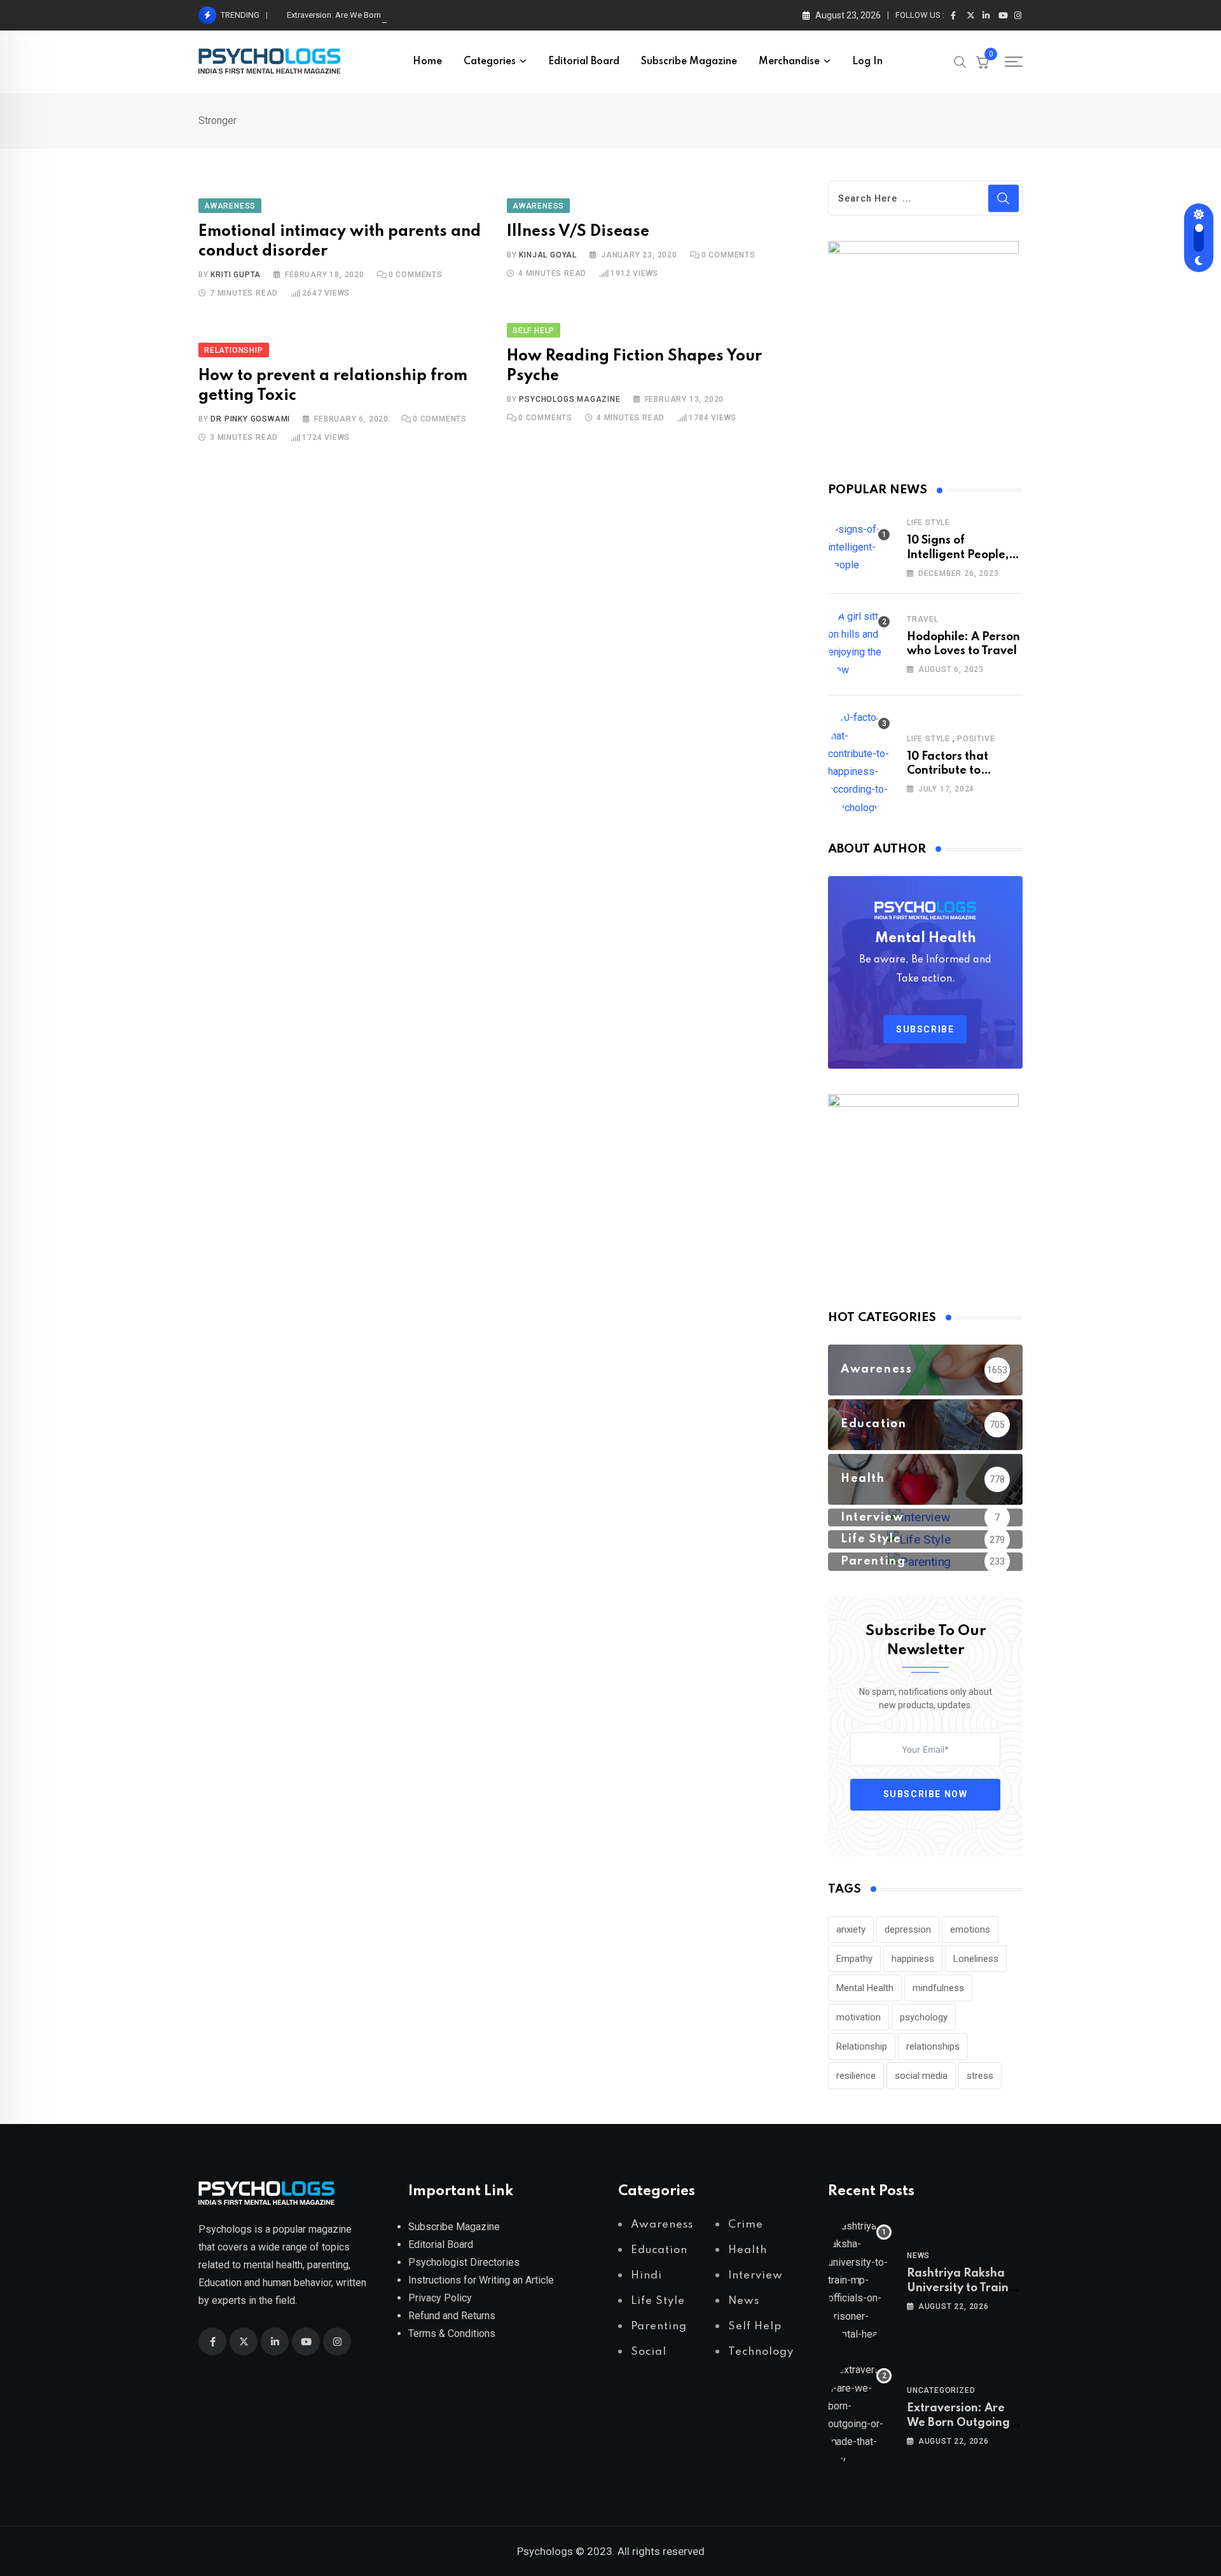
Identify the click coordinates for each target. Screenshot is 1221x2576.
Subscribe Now (926, 1794)
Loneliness (976, 1959)
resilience (856, 2076)
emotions (970, 1929)
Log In (867, 62)
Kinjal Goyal (548, 255)
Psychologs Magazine (569, 399)
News (918, 2256)
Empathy (854, 1959)
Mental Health (865, 1988)
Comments (416, 275)
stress (980, 2076)
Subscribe (925, 1029)
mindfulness (938, 1988)
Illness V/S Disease (578, 232)
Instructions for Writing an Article (481, 2280)
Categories (490, 62)
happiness (913, 1959)
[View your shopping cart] (983, 62)
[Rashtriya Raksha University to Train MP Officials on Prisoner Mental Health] (860, 2280)
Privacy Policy (440, 2298)
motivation (859, 2017)
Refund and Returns (452, 2316)
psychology (924, 2017)
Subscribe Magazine (689, 62)
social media (921, 2076)
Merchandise (789, 62)
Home (427, 62)
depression (908, 1929)
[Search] (960, 61)
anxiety (851, 1929)
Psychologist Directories (464, 2262)
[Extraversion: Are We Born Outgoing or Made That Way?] (860, 2415)
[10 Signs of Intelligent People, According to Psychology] (860, 547)
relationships (933, 2046)
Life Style (928, 523)
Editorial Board (584, 62)
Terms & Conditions (452, 2333)
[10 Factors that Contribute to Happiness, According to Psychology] (860, 763)
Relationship (862, 2046)
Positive (976, 739)
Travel (923, 619)
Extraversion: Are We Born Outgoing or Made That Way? (388, 15)
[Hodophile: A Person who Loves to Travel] (860, 643)
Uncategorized (941, 2390)
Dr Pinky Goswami (250, 419)
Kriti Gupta (236, 275)
